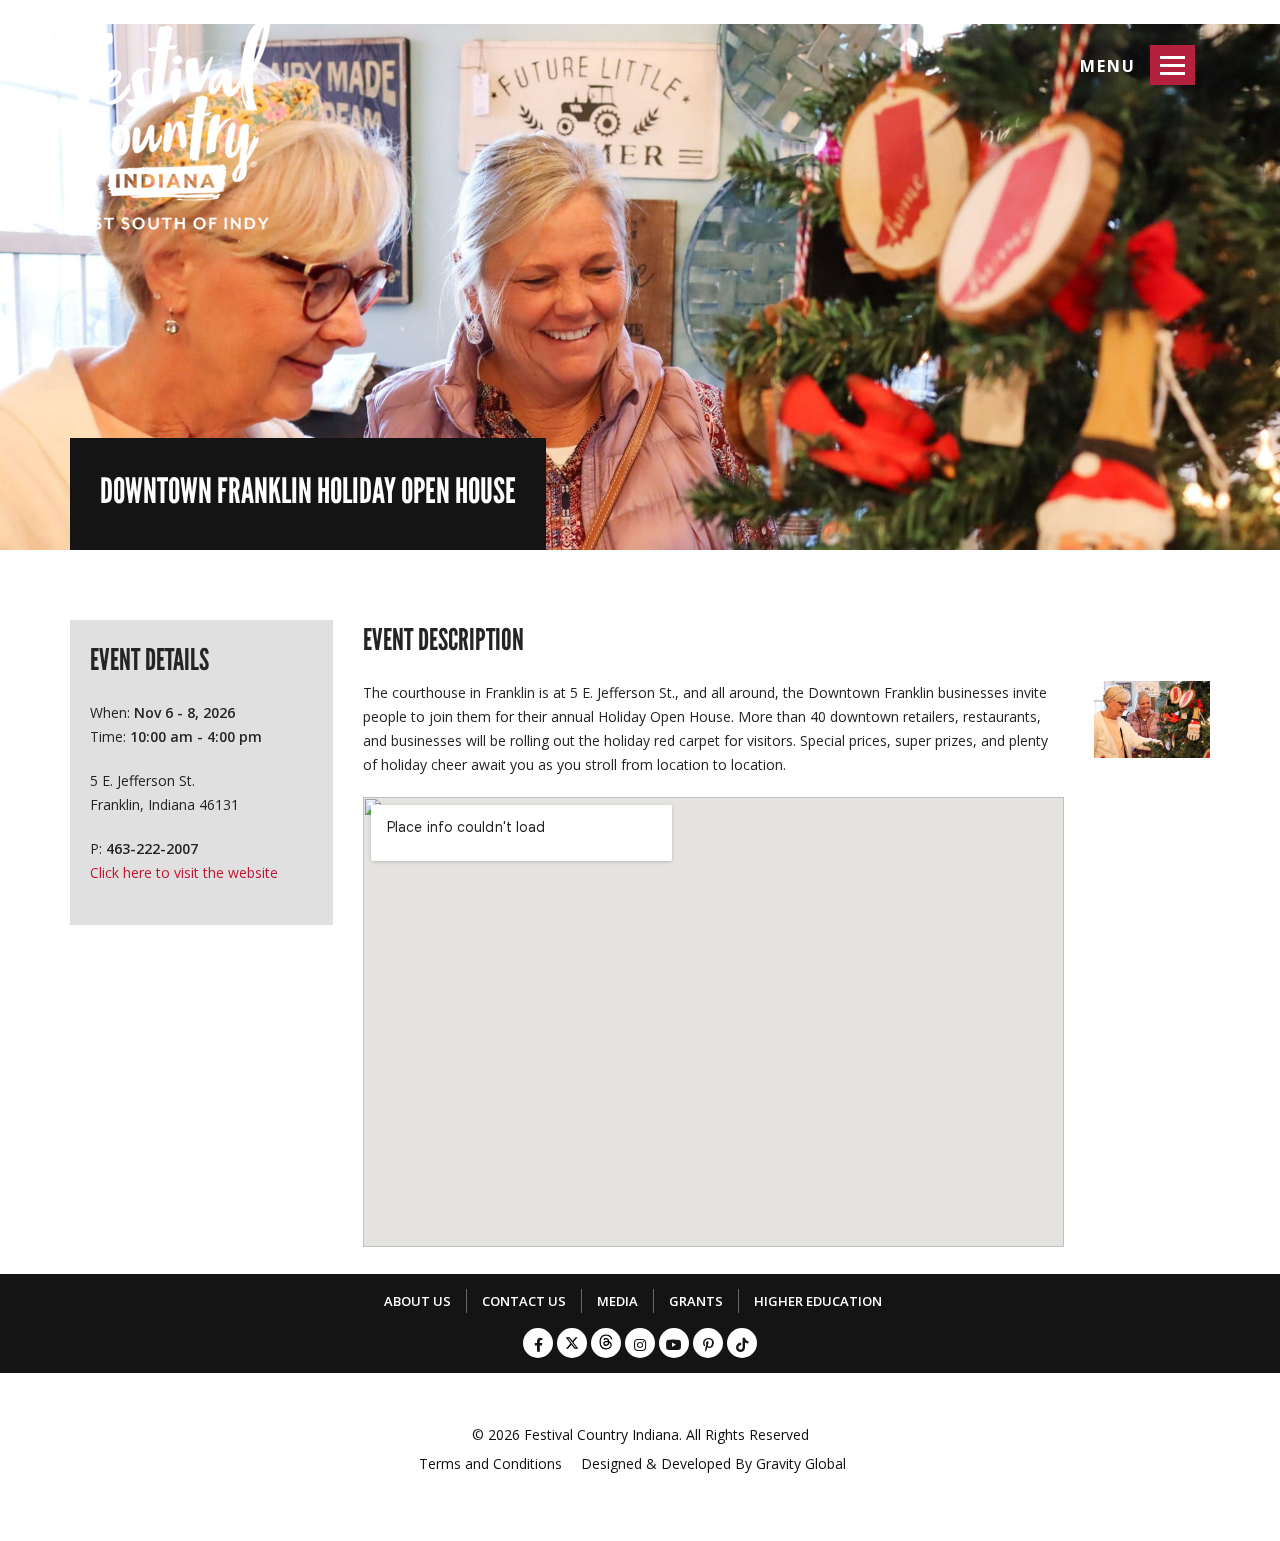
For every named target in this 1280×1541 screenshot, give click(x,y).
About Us (417, 1301)
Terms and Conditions (490, 1463)
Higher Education (818, 1301)
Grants (696, 1301)
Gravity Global (801, 1463)
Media (617, 1301)
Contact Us (524, 1301)
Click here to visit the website (184, 872)
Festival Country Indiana (601, 1434)
